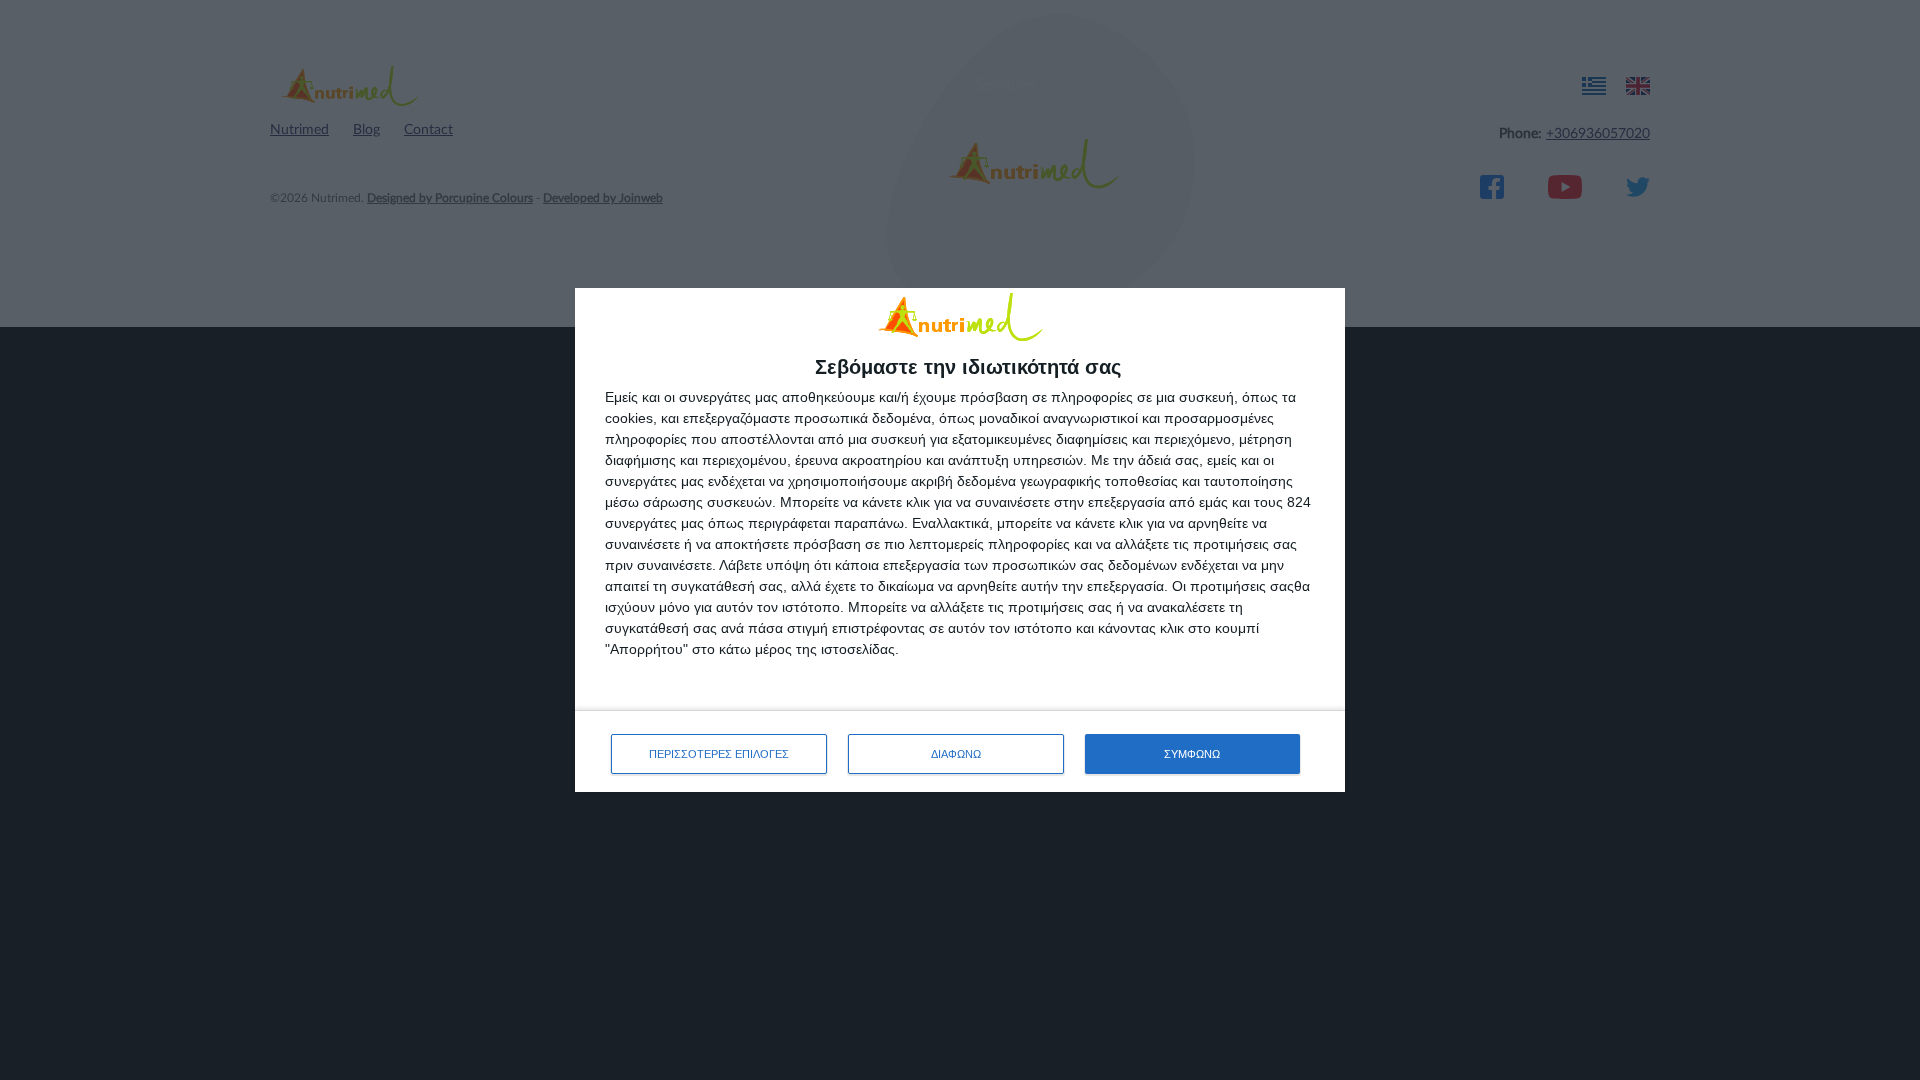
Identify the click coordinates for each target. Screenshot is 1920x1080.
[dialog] (960, 540)
